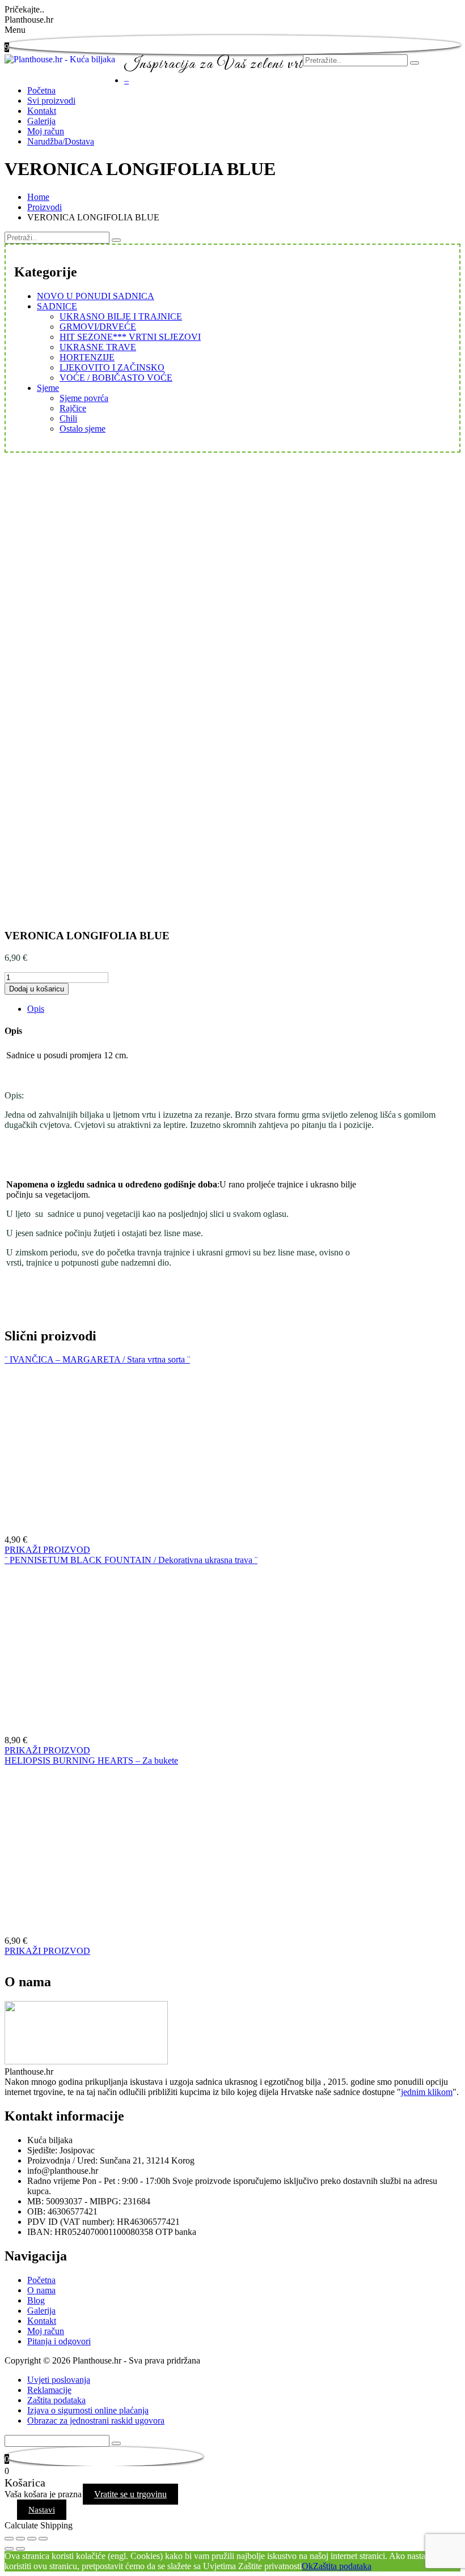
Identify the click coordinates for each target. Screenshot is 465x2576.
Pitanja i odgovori (59, 2341)
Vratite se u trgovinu (130, 2494)
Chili (68, 418)
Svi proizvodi (51, 101)
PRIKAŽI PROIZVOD (47, 1550)
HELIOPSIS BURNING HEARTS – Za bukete (91, 1760)
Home (38, 197)
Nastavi (42, 2510)
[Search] (116, 240)
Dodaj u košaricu (37, 989)
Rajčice (73, 408)
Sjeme (48, 388)
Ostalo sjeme (83, 429)
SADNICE (57, 306)
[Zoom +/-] (43, 2539)
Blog (36, 2300)
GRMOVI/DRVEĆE (98, 327)
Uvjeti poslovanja (59, 2380)
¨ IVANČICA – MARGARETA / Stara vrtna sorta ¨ (97, 1359)
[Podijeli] (20, 2539)
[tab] (244, 1009)
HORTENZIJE (87, 357)
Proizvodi (45, 207)
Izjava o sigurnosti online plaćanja (88, 2410)
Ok (307, 2566)
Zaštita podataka (56, 2400)
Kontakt (42, 111)
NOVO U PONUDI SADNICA (96, 296)
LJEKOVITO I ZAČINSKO (112, 367)
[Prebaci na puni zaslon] (32, 2539)
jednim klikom (427, 2092)
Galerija (41, 121)
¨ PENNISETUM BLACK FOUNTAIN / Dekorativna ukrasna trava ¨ (131, 1560)
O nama (41, 2290)
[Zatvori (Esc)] (9, 2539)
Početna (41, 90)
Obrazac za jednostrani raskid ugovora (96, 2420)
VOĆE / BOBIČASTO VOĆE (116, 378)
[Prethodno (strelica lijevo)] (9, 2549)
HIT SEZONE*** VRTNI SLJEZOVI (130, 337)
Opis (36, 1009)
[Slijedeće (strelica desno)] (20, 2549)
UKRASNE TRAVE (98, 347)
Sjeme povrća (84, 398)
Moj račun (46, 131)
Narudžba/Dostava (61, 141)
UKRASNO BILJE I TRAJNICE (121, 316)
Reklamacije (49, 2390)
